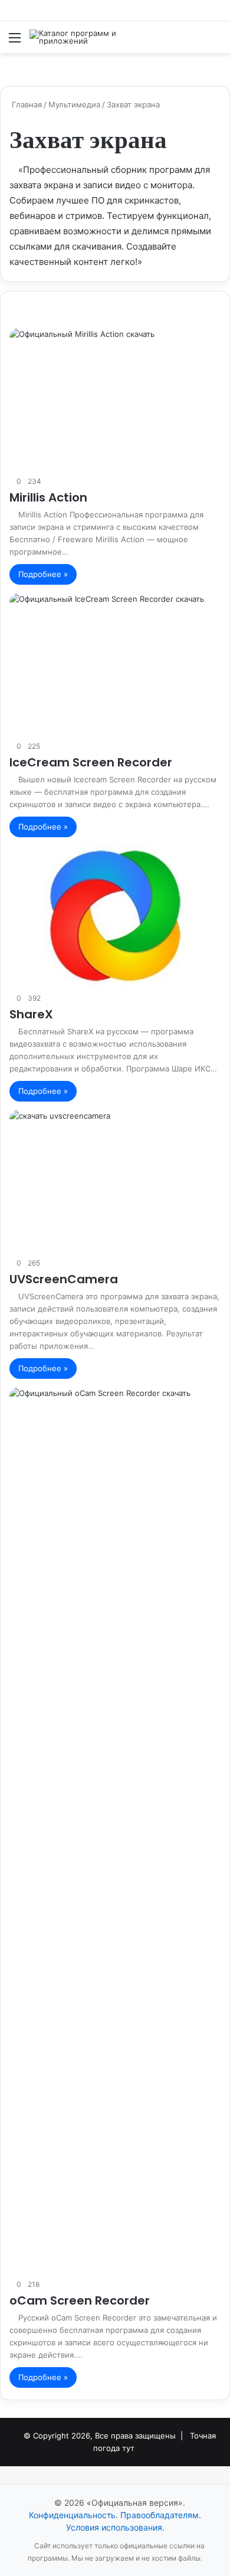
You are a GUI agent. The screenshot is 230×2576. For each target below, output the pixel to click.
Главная (26, 104)
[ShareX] (115, 916)
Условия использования (114, 2527)
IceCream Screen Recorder (91, 762)
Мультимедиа (74, 104)
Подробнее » (43, 574)
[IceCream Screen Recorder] (115, 663)
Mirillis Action (48, 497)
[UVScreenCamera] (115, 1180)
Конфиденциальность (72, 2515)
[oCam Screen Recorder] (115, 1830)
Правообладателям (160, 2515)
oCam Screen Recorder (80, 2300)
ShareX (31, 1014)
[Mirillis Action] (115, 399)
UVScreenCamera (64, 1279)
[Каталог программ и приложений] (77, 37)
